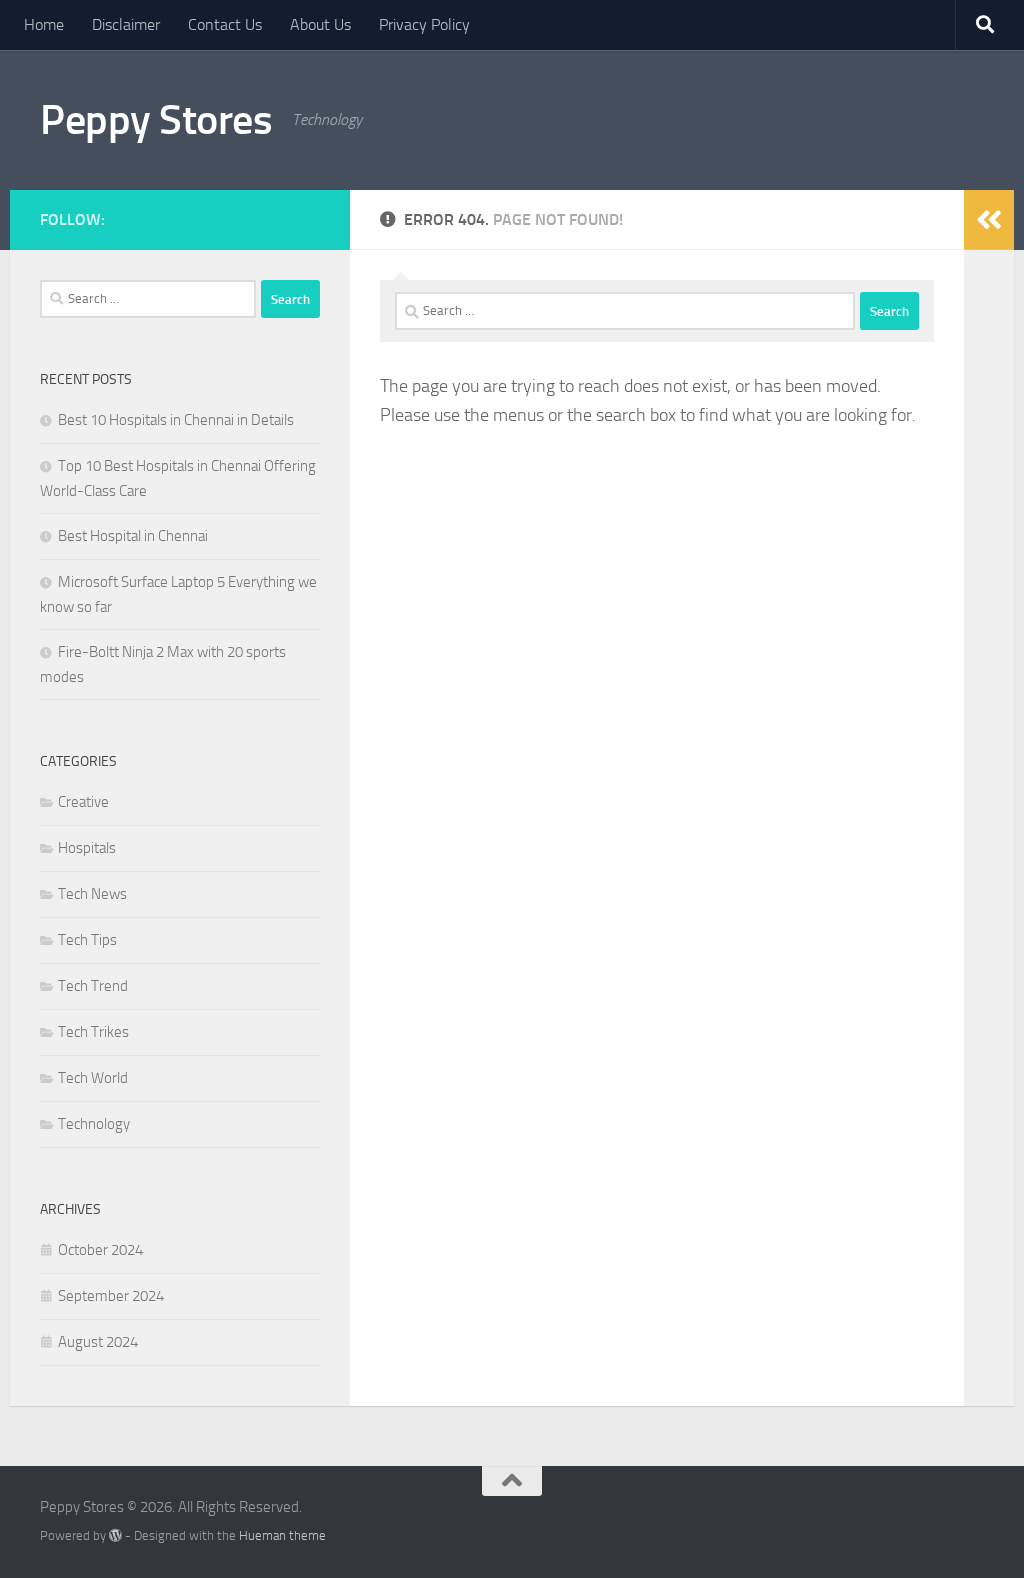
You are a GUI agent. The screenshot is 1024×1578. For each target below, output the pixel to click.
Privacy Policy (424, 24)
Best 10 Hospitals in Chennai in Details (176, 420)
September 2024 (111, 1296)
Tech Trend (93, 986)
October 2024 (100, 1250)
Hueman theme (282, 1535)
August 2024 (98, 1342)
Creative (83, 802)
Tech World (93, 1078)
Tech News (92, 894)
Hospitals (87, 848)
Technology (94, 1124)
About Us (320, 24)
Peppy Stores (156, 120)
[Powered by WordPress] (115, 1535)
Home (44, 24)
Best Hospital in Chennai (133, 536)
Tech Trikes (93, 1032)
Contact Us (225, 24)
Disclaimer (126, 24)
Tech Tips (87, 940)
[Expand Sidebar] (989, 220)
